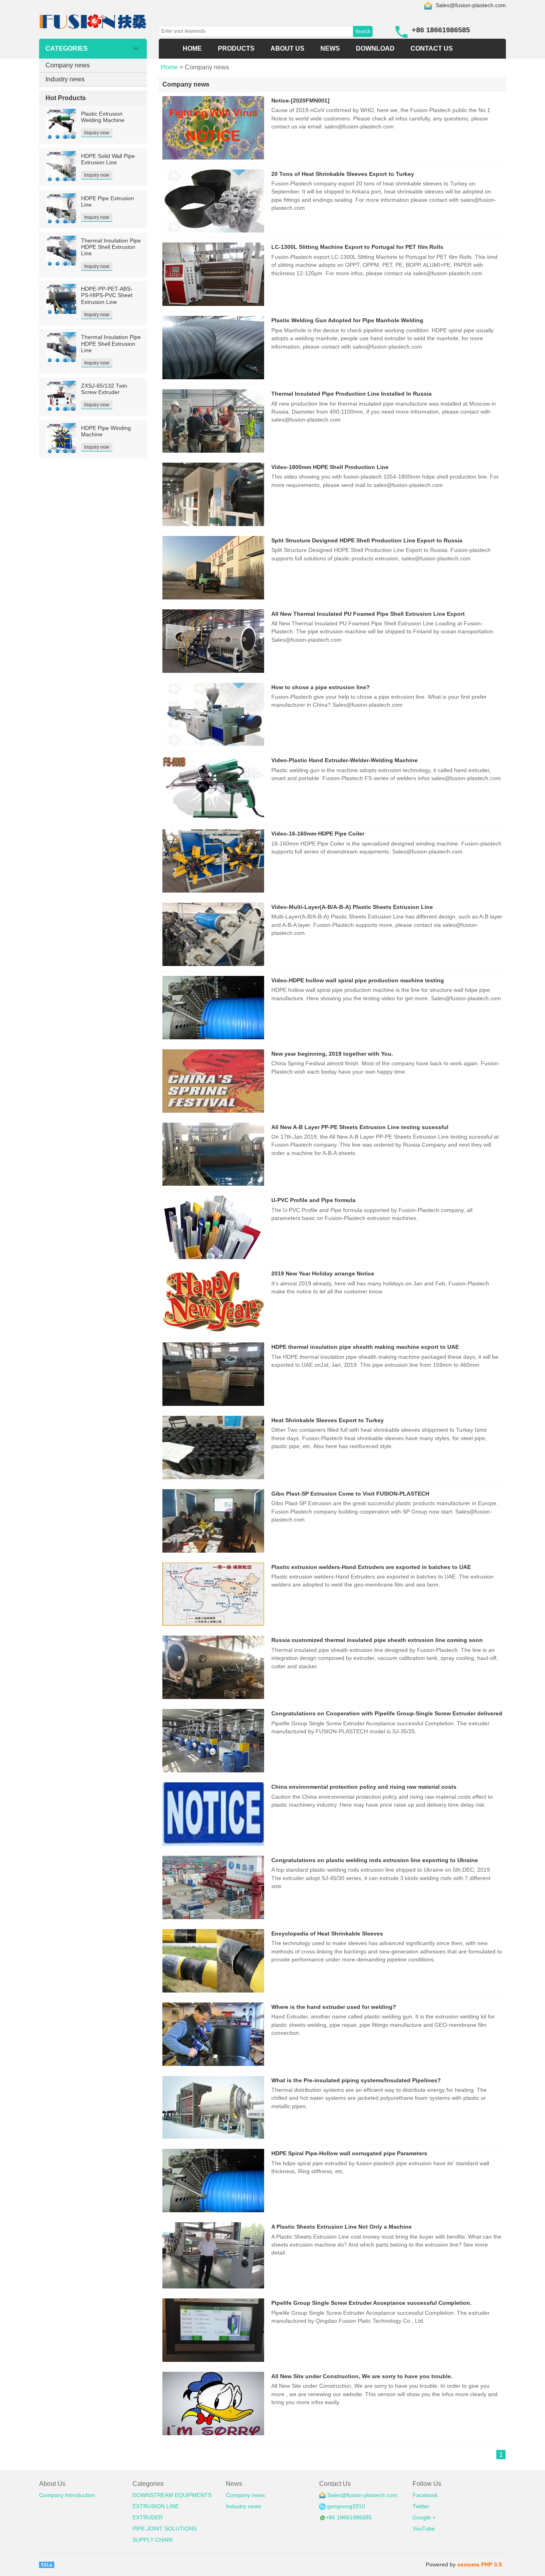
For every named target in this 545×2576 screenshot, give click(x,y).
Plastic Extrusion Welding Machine (103, 117)
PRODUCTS (236, 48)
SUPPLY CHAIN (152, 2540)
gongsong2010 (346, 2506)
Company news (68, 65)
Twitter (421, 2506)
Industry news (65, 79)
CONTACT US (432, 48)
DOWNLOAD (375, 48)
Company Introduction (67, 2495)
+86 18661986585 (349, 2518)
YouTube (424, 2529)
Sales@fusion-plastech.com (471, 5)
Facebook (425, 2495)
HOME (192, 48)
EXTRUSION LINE (156, 2506)
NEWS (330, 48)
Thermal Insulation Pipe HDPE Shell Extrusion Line (111, 247)
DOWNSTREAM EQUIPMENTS (172, 2495)
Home (169, 67)
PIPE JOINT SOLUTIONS (165, 2529)
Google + (424, 2518)
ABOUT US (287, 48)
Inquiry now (97, 133)
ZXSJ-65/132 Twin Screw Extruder (104, 389)
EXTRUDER (148, 2518)
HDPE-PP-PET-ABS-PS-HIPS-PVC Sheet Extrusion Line (107, 296)
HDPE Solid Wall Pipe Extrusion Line (108, 159)
